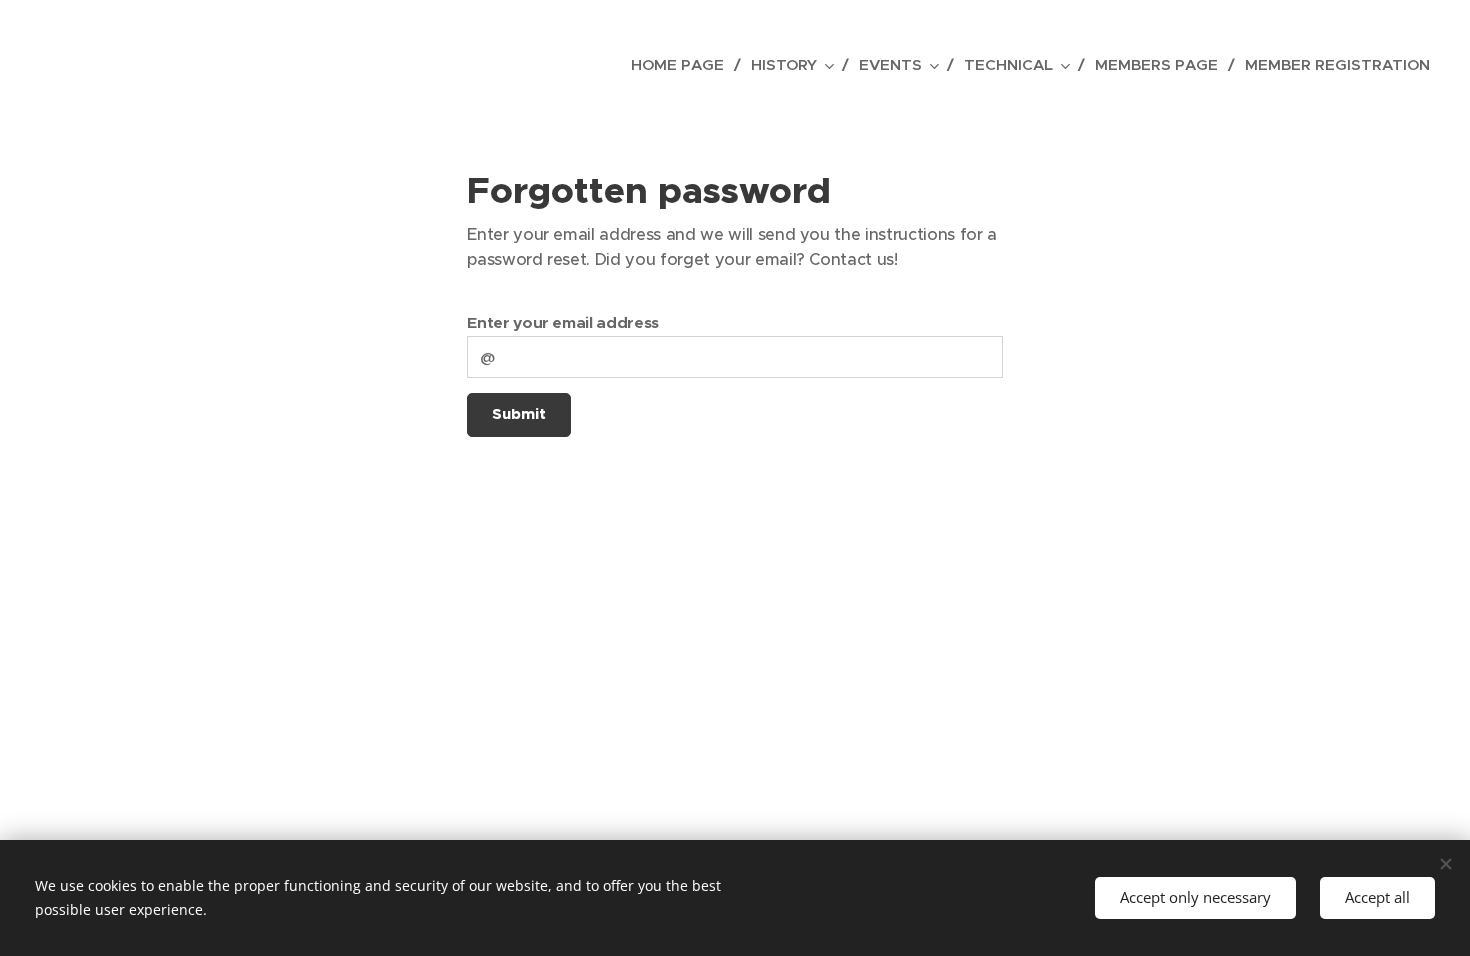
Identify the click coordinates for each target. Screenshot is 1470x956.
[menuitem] (683, 65)
